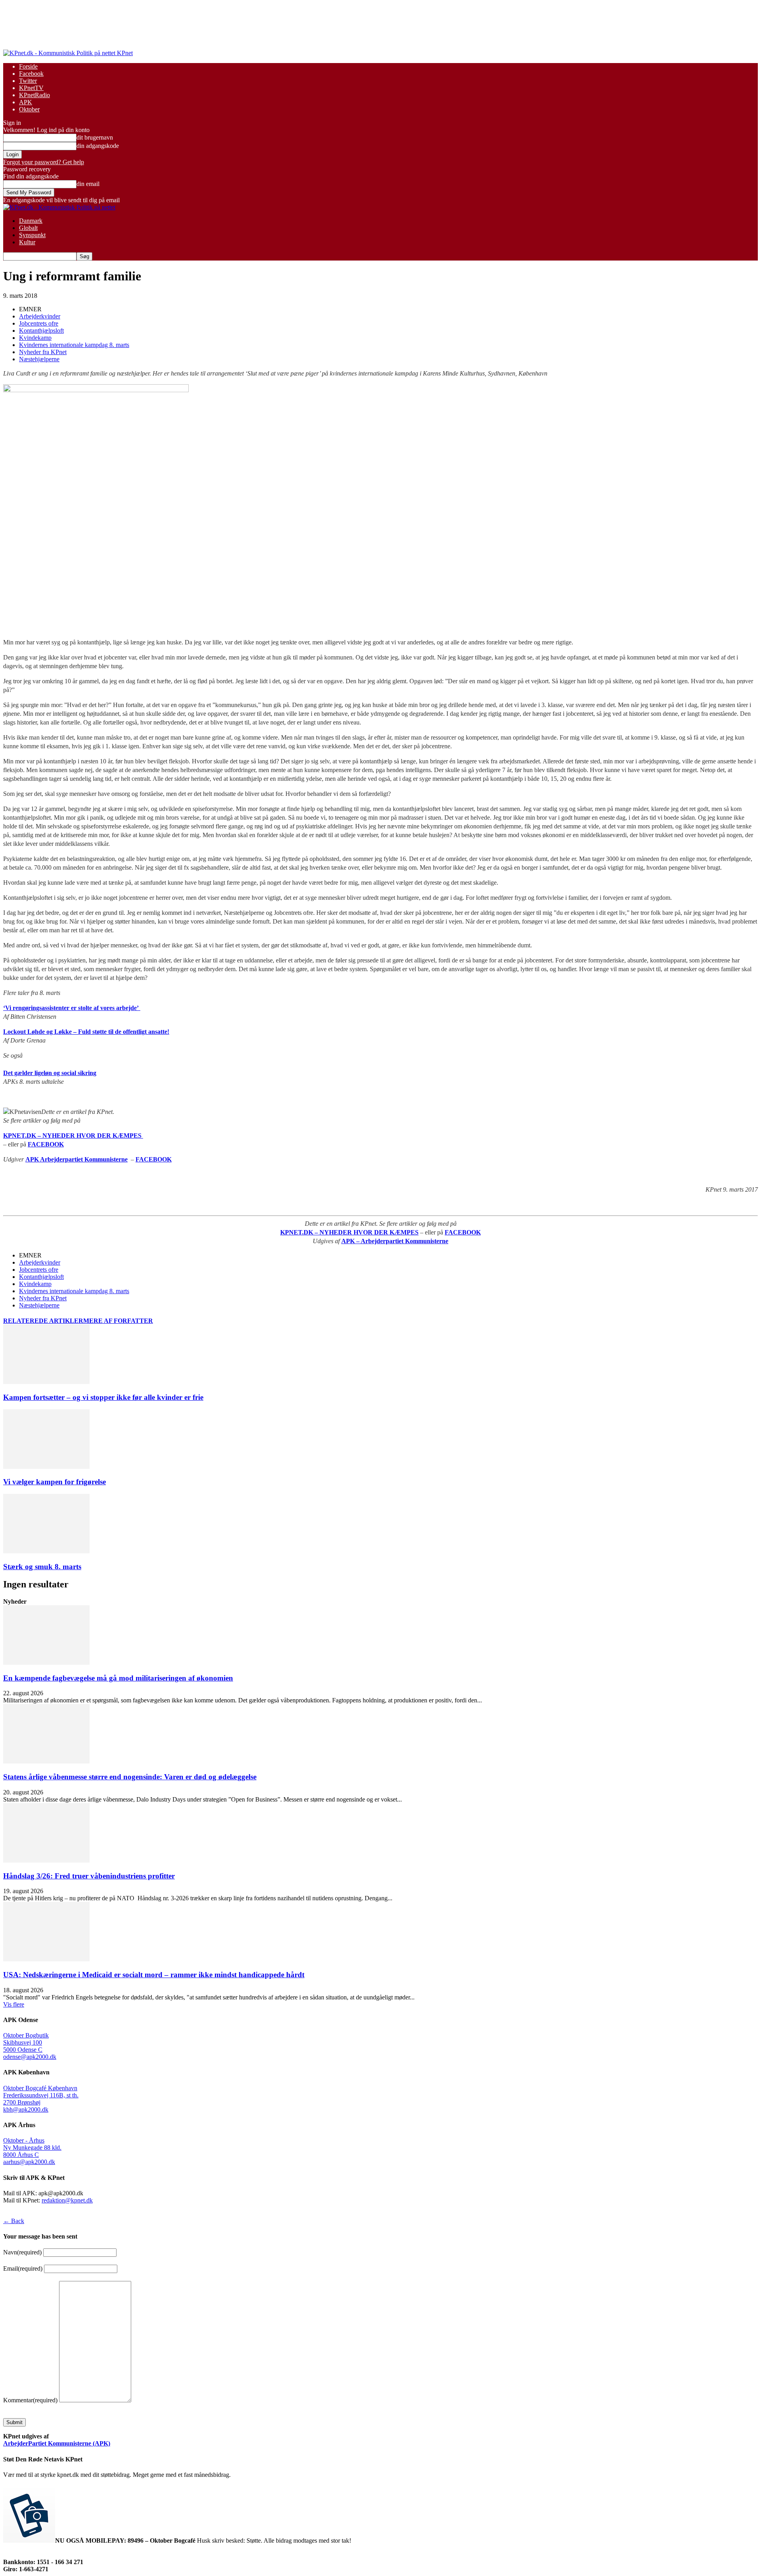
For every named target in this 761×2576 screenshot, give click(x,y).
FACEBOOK (46, 1144)
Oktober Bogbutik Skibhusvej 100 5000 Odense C (26, 2042)
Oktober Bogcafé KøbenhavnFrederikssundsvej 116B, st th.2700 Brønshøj (41, 2095)
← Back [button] (14, 2221)
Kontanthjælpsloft (41, 331)
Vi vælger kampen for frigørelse (54, 1482)
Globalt (28, 228)
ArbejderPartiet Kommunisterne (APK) (57, 2443)
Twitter (28, 81)
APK (26, 102)
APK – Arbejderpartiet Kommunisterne (395, 1241)
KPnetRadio (34, 95)
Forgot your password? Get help (44, 162)
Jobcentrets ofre (39, 323)
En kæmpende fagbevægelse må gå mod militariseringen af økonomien (118, 1678)
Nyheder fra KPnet (43, 352)
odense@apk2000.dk (30, 2057)
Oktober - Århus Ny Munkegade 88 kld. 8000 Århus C (32, 2148)
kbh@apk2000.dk (26, 2109)
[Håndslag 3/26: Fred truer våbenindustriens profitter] (46, 1860)
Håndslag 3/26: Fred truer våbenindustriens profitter (89, 1876)
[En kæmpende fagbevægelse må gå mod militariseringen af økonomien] (46, 1663)
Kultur (27, 242)
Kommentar (30, 2400)
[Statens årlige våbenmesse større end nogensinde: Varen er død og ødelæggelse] (46, 1761)
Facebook (31, 74)
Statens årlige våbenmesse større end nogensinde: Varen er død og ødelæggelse (130, 1777)
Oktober (29, 109)
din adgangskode (98, 146)
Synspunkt (32, 235)
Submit (14, 2422)
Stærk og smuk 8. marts (42, 1567)
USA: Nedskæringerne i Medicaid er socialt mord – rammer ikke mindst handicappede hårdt (154, 1975)
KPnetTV (31, 88)
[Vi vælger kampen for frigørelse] (46, 1467)
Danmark (31, 221)
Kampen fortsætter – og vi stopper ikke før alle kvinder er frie (103, 1397)
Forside (28, 66)
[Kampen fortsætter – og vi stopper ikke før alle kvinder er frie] (46, 1382)
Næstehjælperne (39, 359)
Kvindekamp (35, 338)
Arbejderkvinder (40, 316)
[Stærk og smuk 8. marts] (46, 1551)
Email (23, 2268)
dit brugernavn (95, 137)
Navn (22, 2252)
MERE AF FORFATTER (118, 1321)
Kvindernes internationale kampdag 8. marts (74, 345)
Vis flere (14, 2004)
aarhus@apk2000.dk (29, 2162)
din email (88, 184)
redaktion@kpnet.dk (67, 2200)
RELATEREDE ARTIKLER (43, 1321)
